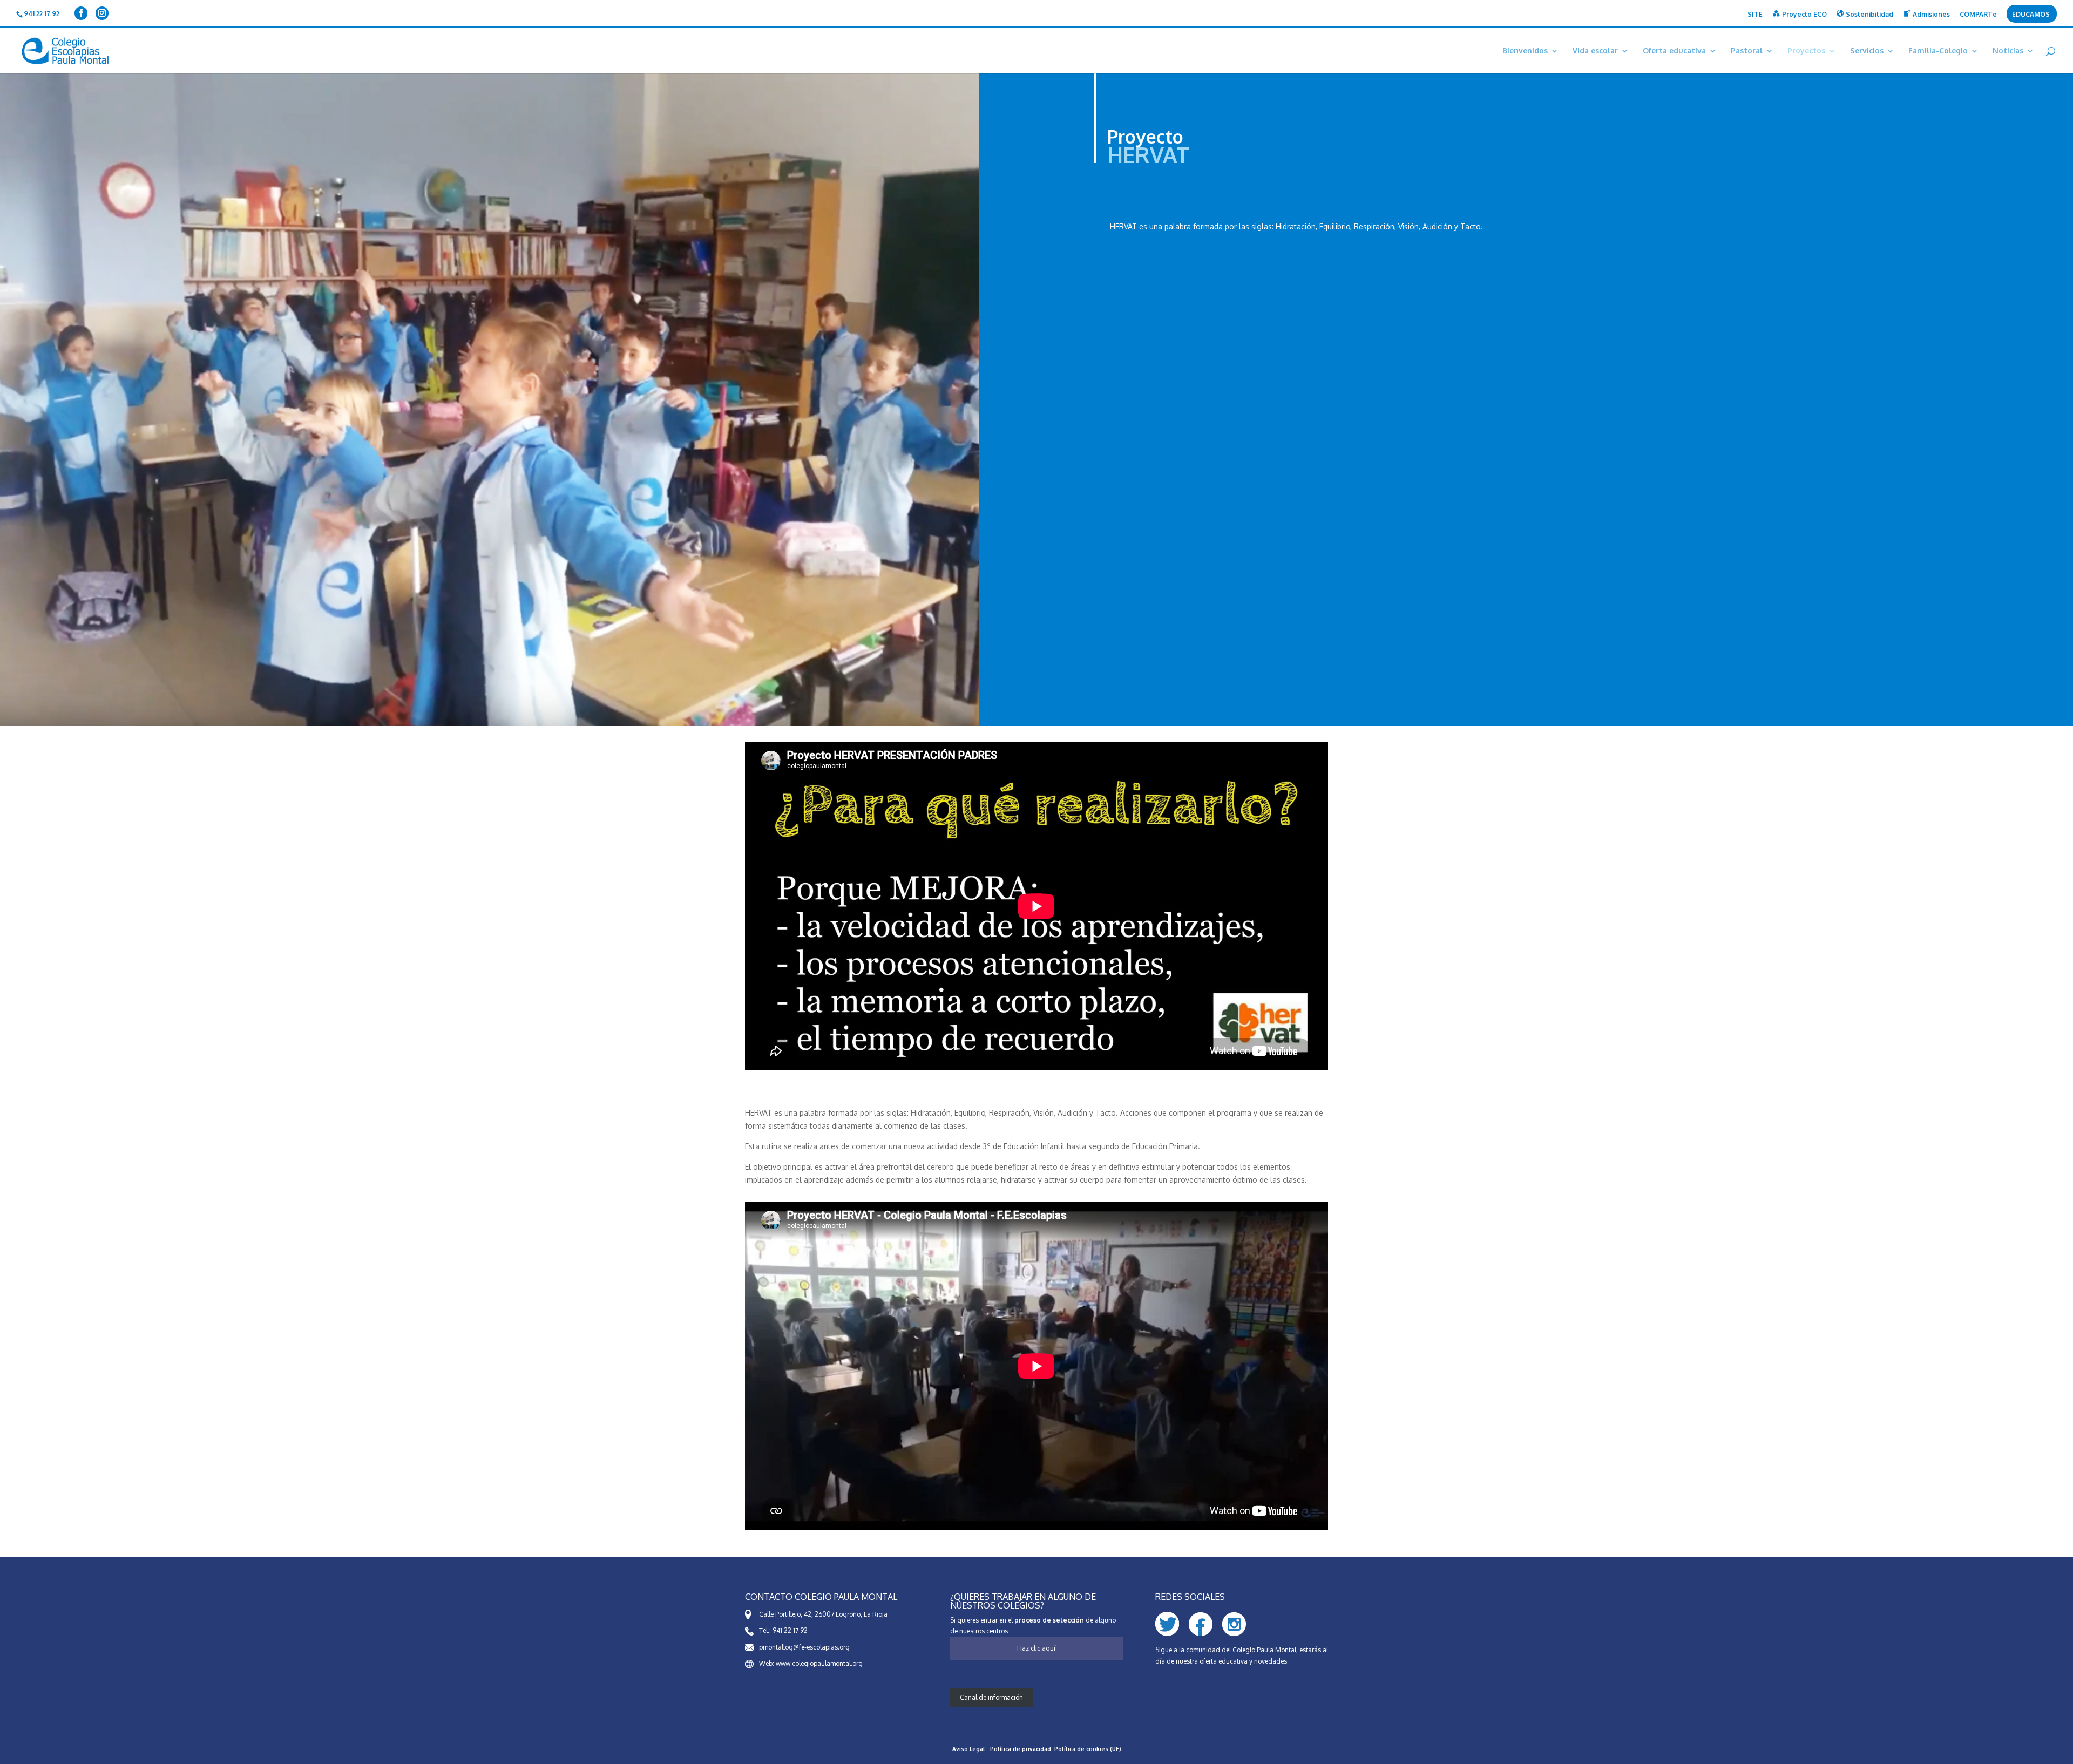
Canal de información (991, 1697)
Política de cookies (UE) (1088, 1749)
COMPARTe (1978, 15)
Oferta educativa (1674, 51)
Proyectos (1806, 51)
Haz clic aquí (1036, 1648)
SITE (1755, 15)
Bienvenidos (1525, 51)
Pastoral (1747, 51)
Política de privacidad (1021, 1749)
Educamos (2031, 15)
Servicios (1867, 51)
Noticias (2008, 51)
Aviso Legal (969, 1749)
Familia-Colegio (1938, 51)
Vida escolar (1595, 51)
